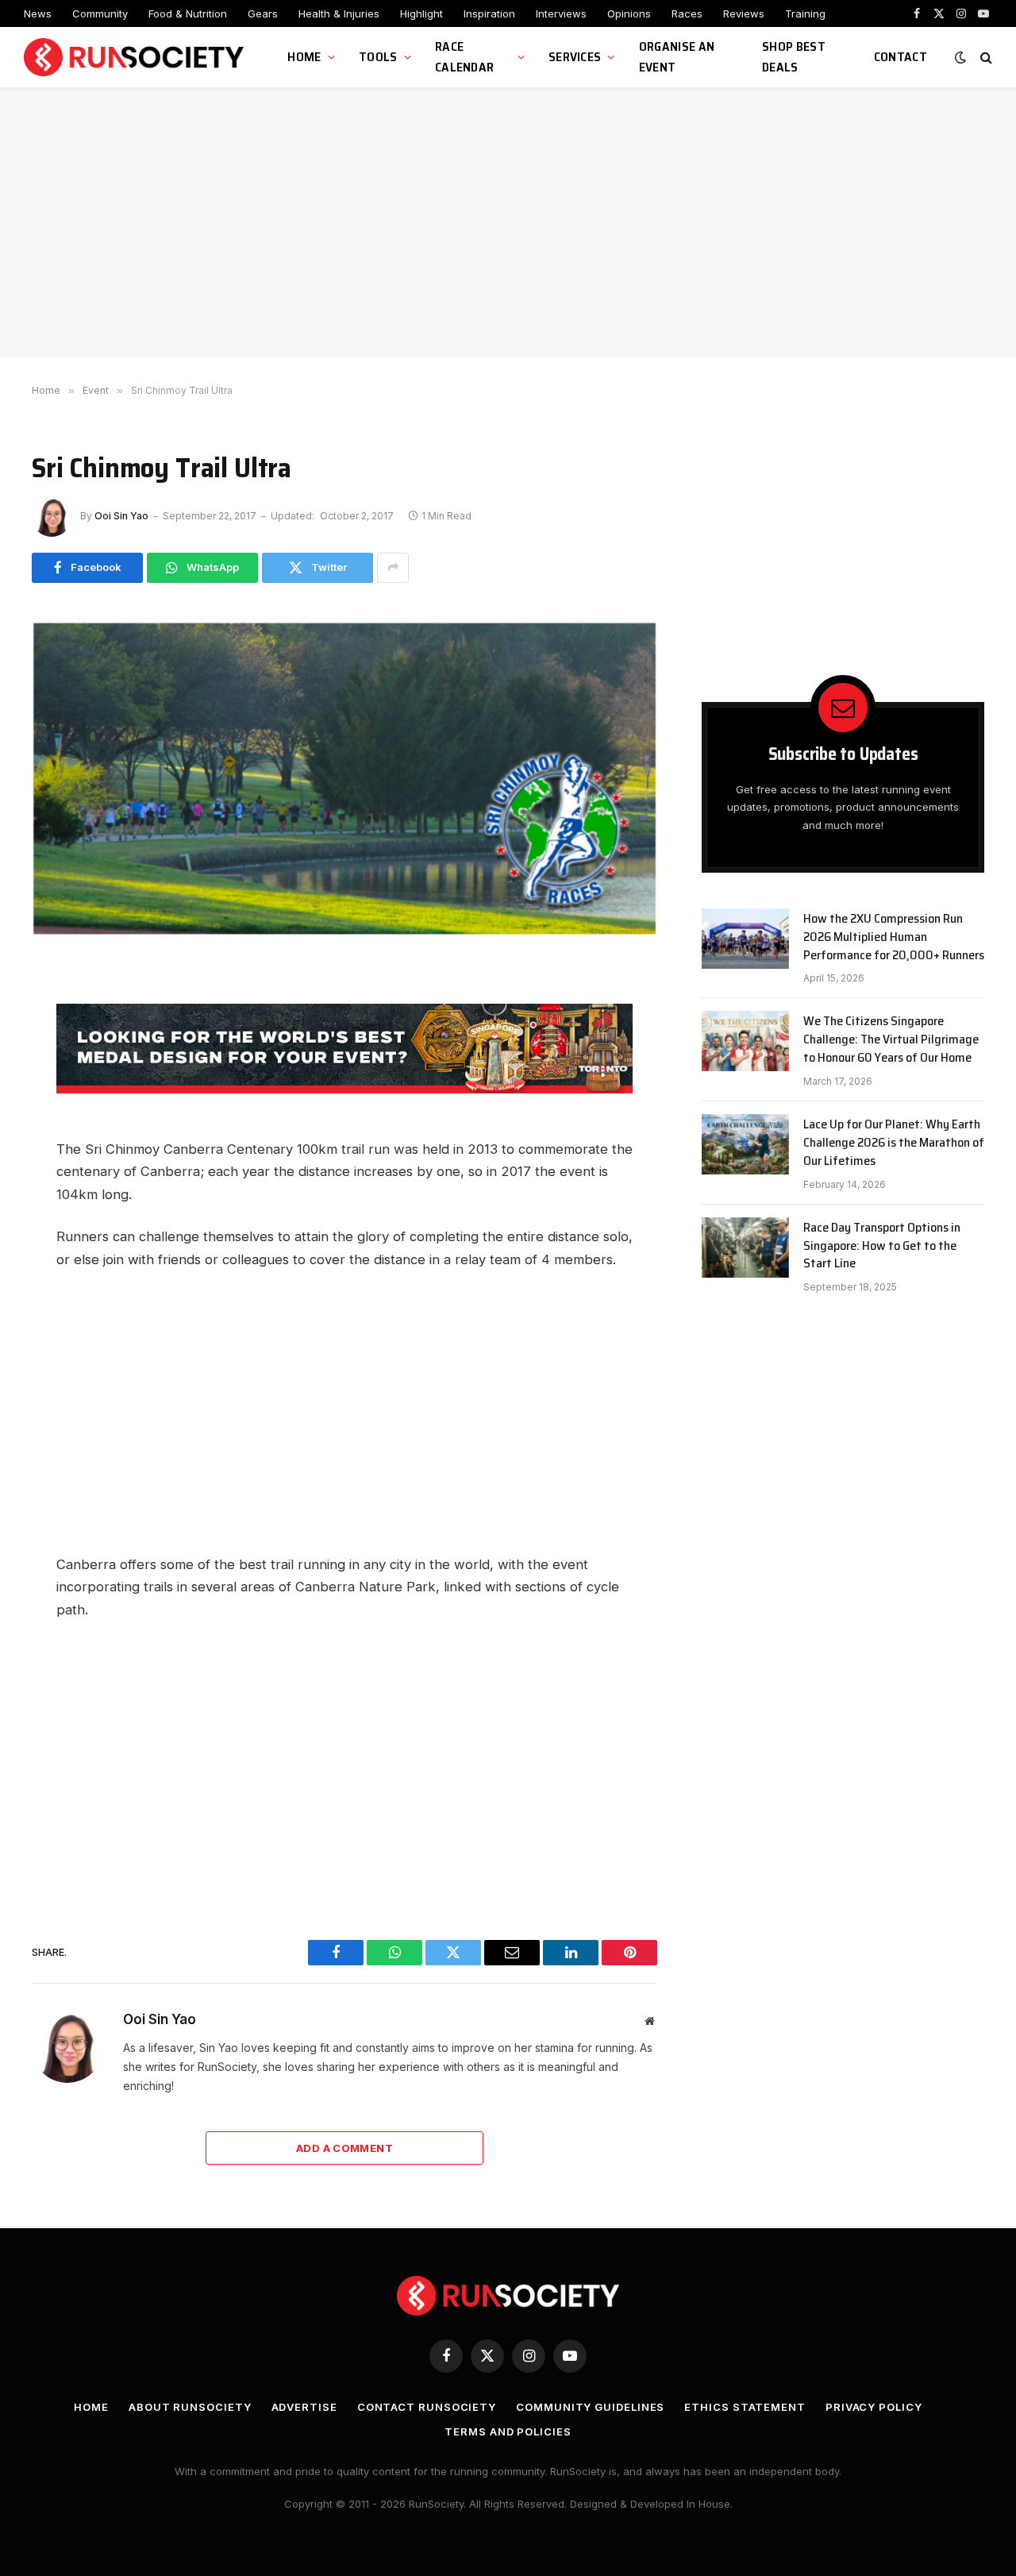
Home (304, 57)
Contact (901, 57)
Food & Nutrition (188, 13)
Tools (378, 57)
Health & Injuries (339, 13)
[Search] (985, 58)
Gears (263, 13)
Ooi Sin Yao (121, 516)
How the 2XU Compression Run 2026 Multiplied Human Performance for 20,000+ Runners (894, 937)
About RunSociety (190, 2407)
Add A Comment (344, 2148)
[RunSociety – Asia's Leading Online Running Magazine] (136, 58)
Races (687, 13)
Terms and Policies (508, 2431)
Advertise (304, 2407)
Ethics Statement (745, 2407)
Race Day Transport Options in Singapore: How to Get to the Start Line (882, 1246)
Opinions (629, 13)
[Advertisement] (508, 222)
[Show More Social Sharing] (393, 568)
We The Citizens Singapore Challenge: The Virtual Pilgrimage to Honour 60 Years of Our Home (891, 1040)
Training (805, 13)
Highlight (421, 13)
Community (100, 13)
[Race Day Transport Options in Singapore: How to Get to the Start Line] (745, 1248)
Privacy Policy (874, 2407)
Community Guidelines (590, 2407)
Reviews (744, 13)
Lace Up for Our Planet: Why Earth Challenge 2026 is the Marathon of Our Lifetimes (894, 1143)
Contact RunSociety (427, 2407)
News (38, 13)
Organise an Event (677, 57)
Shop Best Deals (794, 57)
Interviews (561, 13)
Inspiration (489, 13)
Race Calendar (465, 57)
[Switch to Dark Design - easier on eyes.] (960, 57)
